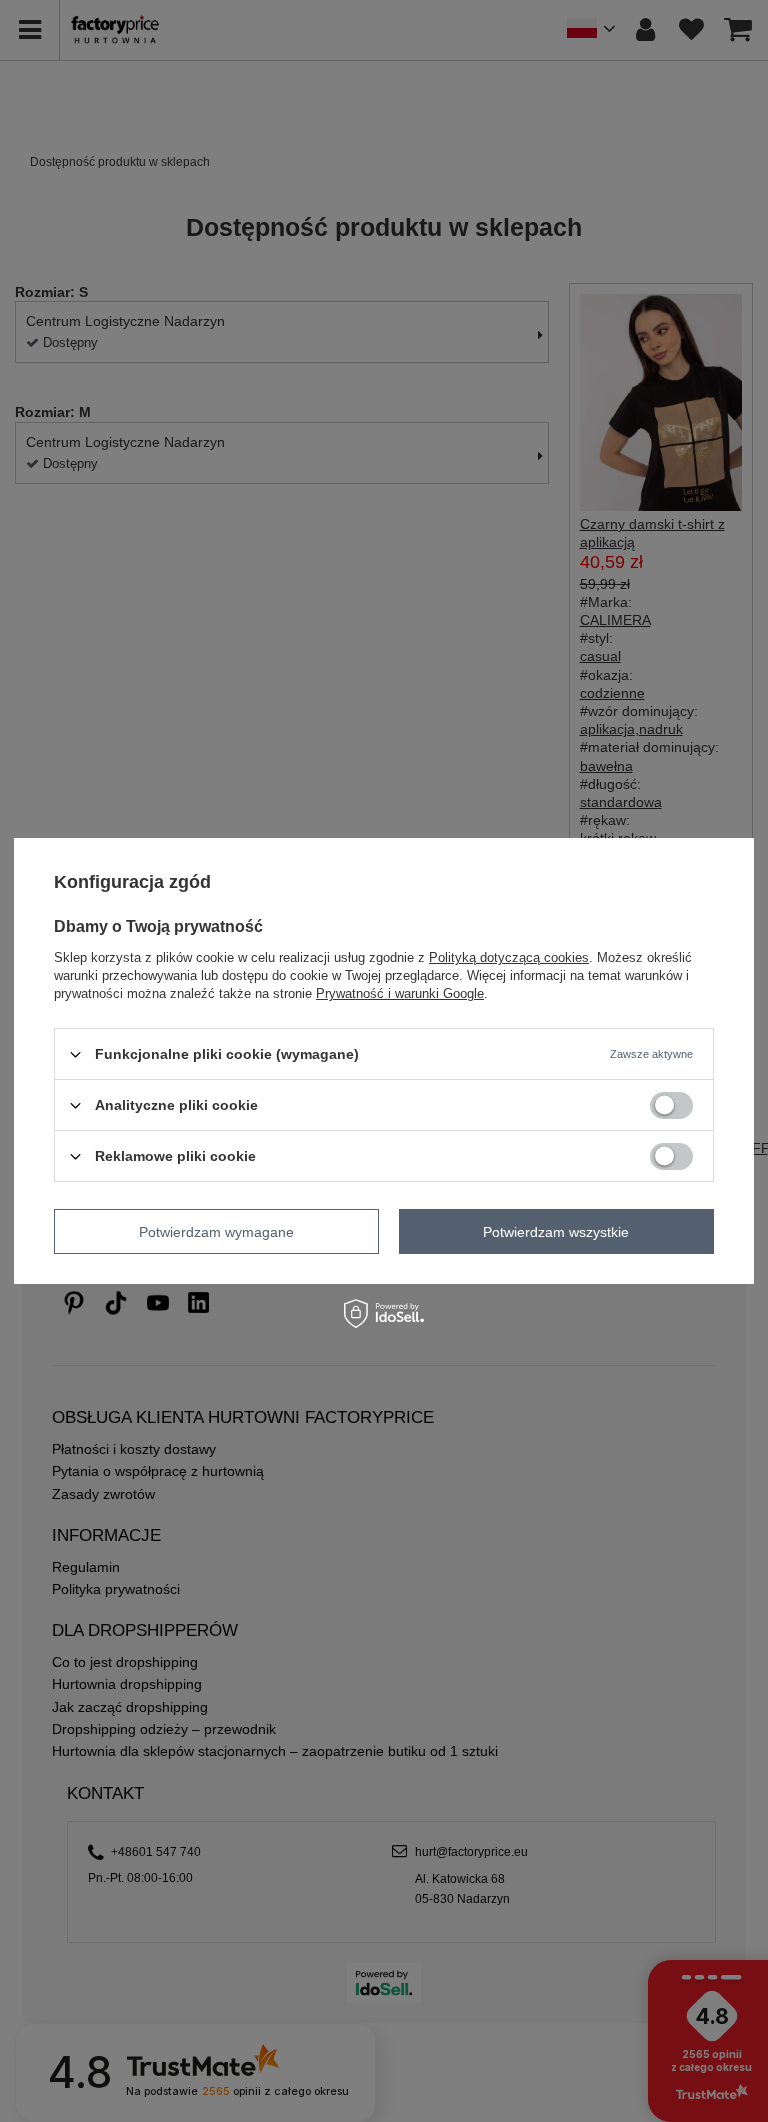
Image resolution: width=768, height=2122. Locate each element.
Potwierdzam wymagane (216, 1231)
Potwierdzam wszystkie (556, 1231)
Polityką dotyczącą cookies (509, 957)
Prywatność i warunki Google (400, 993)
